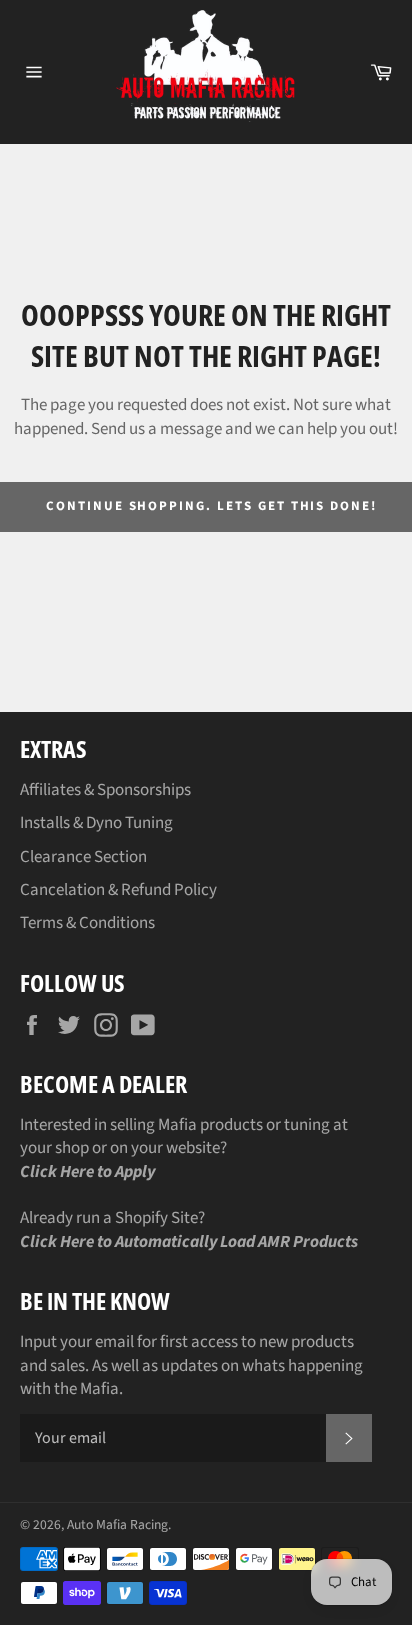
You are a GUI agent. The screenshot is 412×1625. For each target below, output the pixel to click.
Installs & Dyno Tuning (96, 823)
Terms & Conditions (87, 923)
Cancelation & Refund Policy (118, 890)
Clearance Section (83, 857)
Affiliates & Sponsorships (105, 790)
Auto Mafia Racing (117, 1524)
